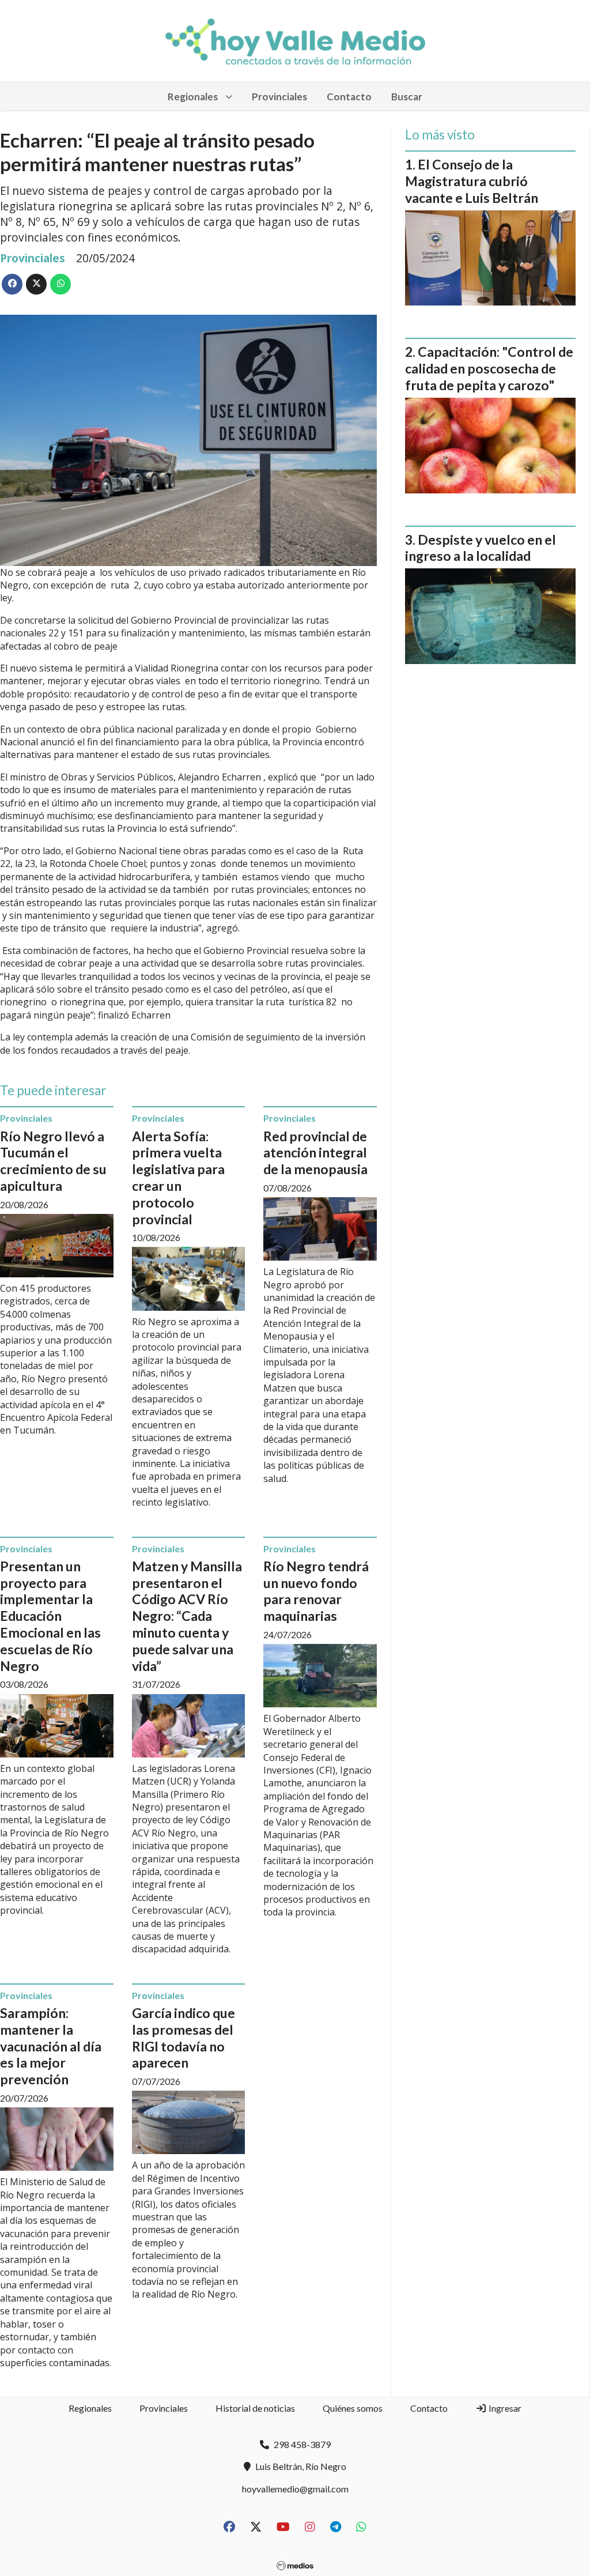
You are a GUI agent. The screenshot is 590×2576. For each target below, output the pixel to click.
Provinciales (279, 97)
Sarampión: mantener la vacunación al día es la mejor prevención (51, 2046)
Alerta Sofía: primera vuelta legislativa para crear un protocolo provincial (178, 1178)
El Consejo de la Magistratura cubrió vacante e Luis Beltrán (472, 181)
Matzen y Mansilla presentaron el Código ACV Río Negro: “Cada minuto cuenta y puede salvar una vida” (187, 1616)
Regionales (193, 97)
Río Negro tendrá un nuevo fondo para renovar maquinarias (316, 1591)
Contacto (349, 97)
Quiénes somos (353, 2408)
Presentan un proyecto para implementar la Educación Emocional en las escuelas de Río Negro (50, 1616)
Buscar (407, 97)
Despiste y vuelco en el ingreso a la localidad (481, 548)
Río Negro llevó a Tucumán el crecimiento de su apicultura (53, 1161)
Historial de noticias (255, 2408)
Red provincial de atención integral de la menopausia (315, 1153)
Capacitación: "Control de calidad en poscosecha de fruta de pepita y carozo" (489, 368)
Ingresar (504, 2408)
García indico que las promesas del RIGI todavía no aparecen (184, 2038)
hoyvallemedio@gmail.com (295, 2489)
